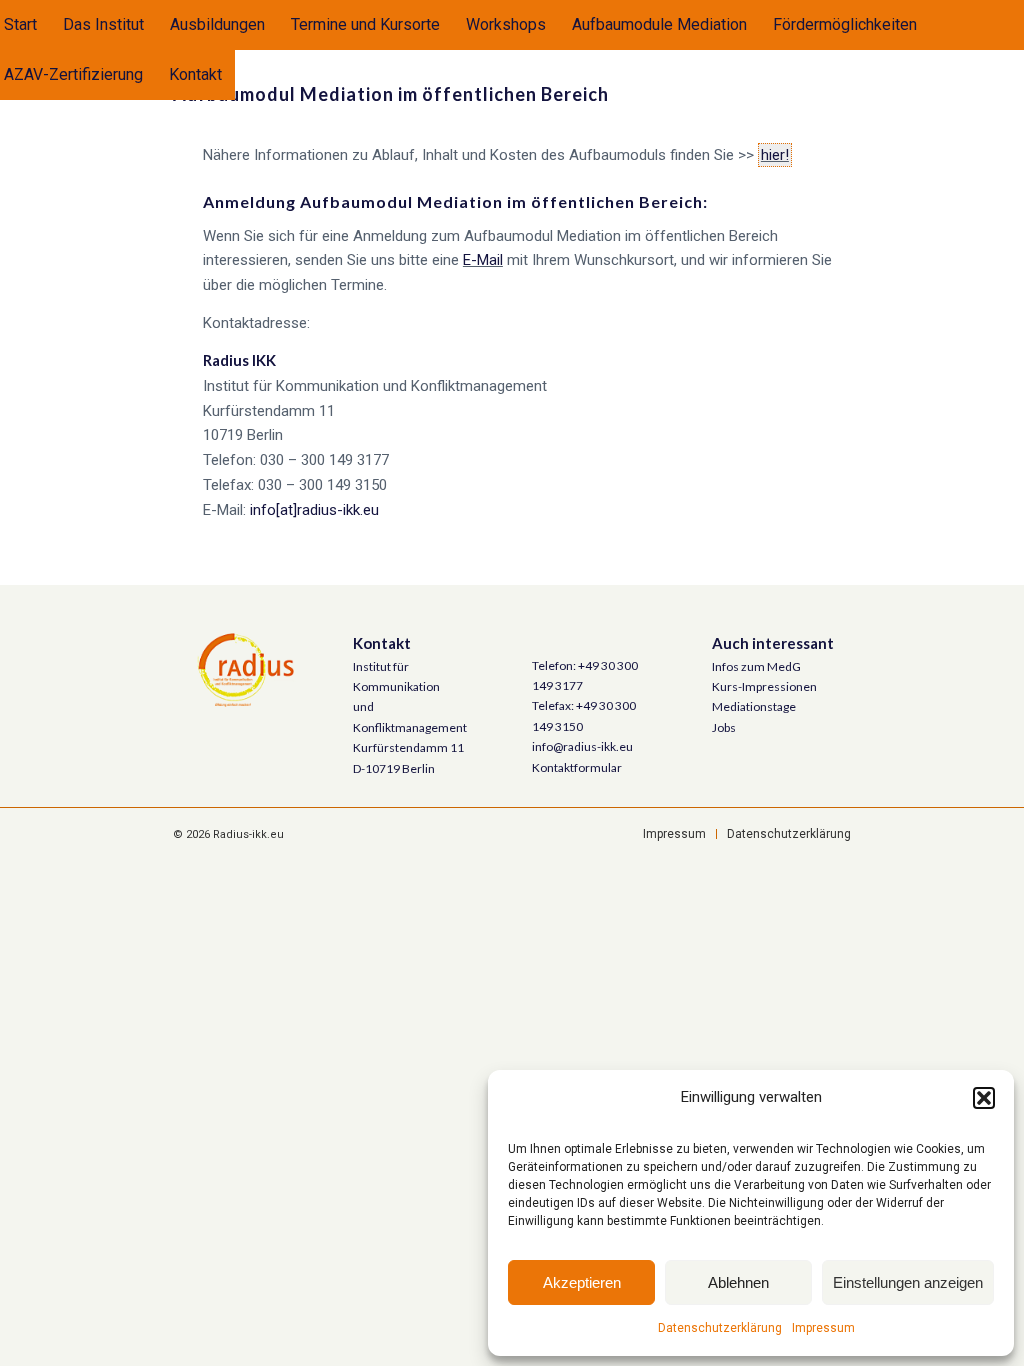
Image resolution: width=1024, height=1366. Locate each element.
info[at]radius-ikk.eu (314, 510)
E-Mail (483, 260)
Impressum (823, 1328)
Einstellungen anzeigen (908, 1282)
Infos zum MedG (756, 666)
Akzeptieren (582, 1282)
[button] (984, 1098)
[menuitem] (103, 25)
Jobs (724, 727)
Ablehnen (738, 1282)
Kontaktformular (577, 767)
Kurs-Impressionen (764, 686)
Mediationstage (754, 706)
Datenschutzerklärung (720, 1328)
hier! (775, 155)
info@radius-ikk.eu (582, 746)
